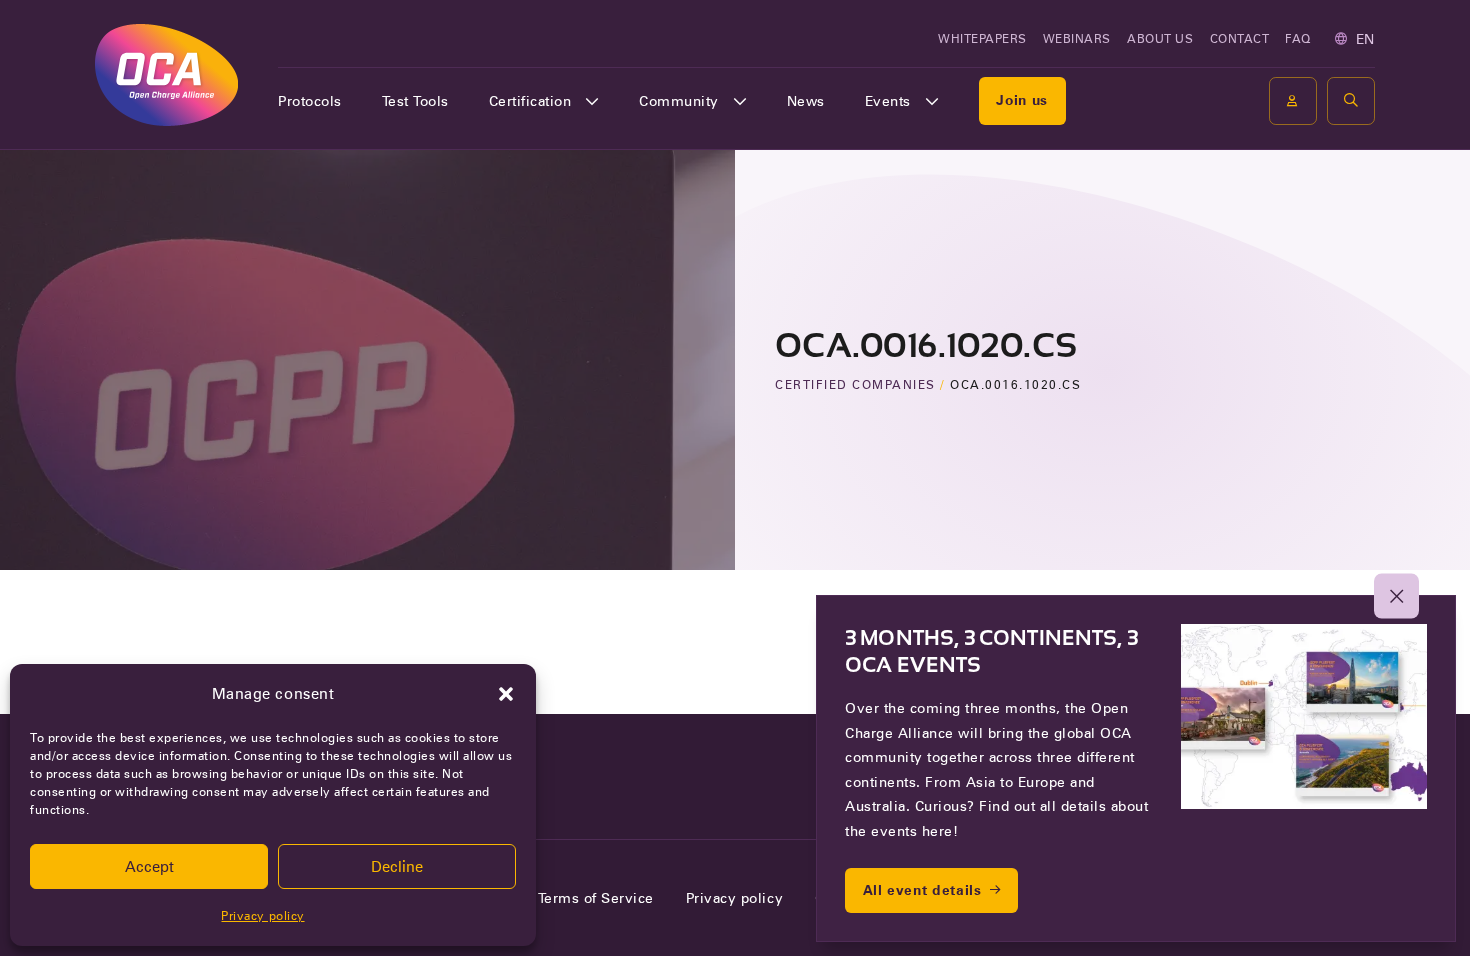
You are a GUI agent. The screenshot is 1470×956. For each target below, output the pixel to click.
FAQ (1298, 38)
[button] (506, 694)
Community (679, 101)
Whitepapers (982, 38)
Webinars (1077, 38)
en (1365, 39)
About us (1160, 38)
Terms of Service (596, 898)
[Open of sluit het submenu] (592, 101)
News (806, 101)
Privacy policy (262, 915)
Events (888, 101)
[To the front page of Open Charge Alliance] (166, 74)
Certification (530, 101)
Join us (1022, 100)
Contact (1240, 38)
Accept (149, 867)
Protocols (310, 101)
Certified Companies (855, 384)
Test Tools (415, 101)
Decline (397, 867)
